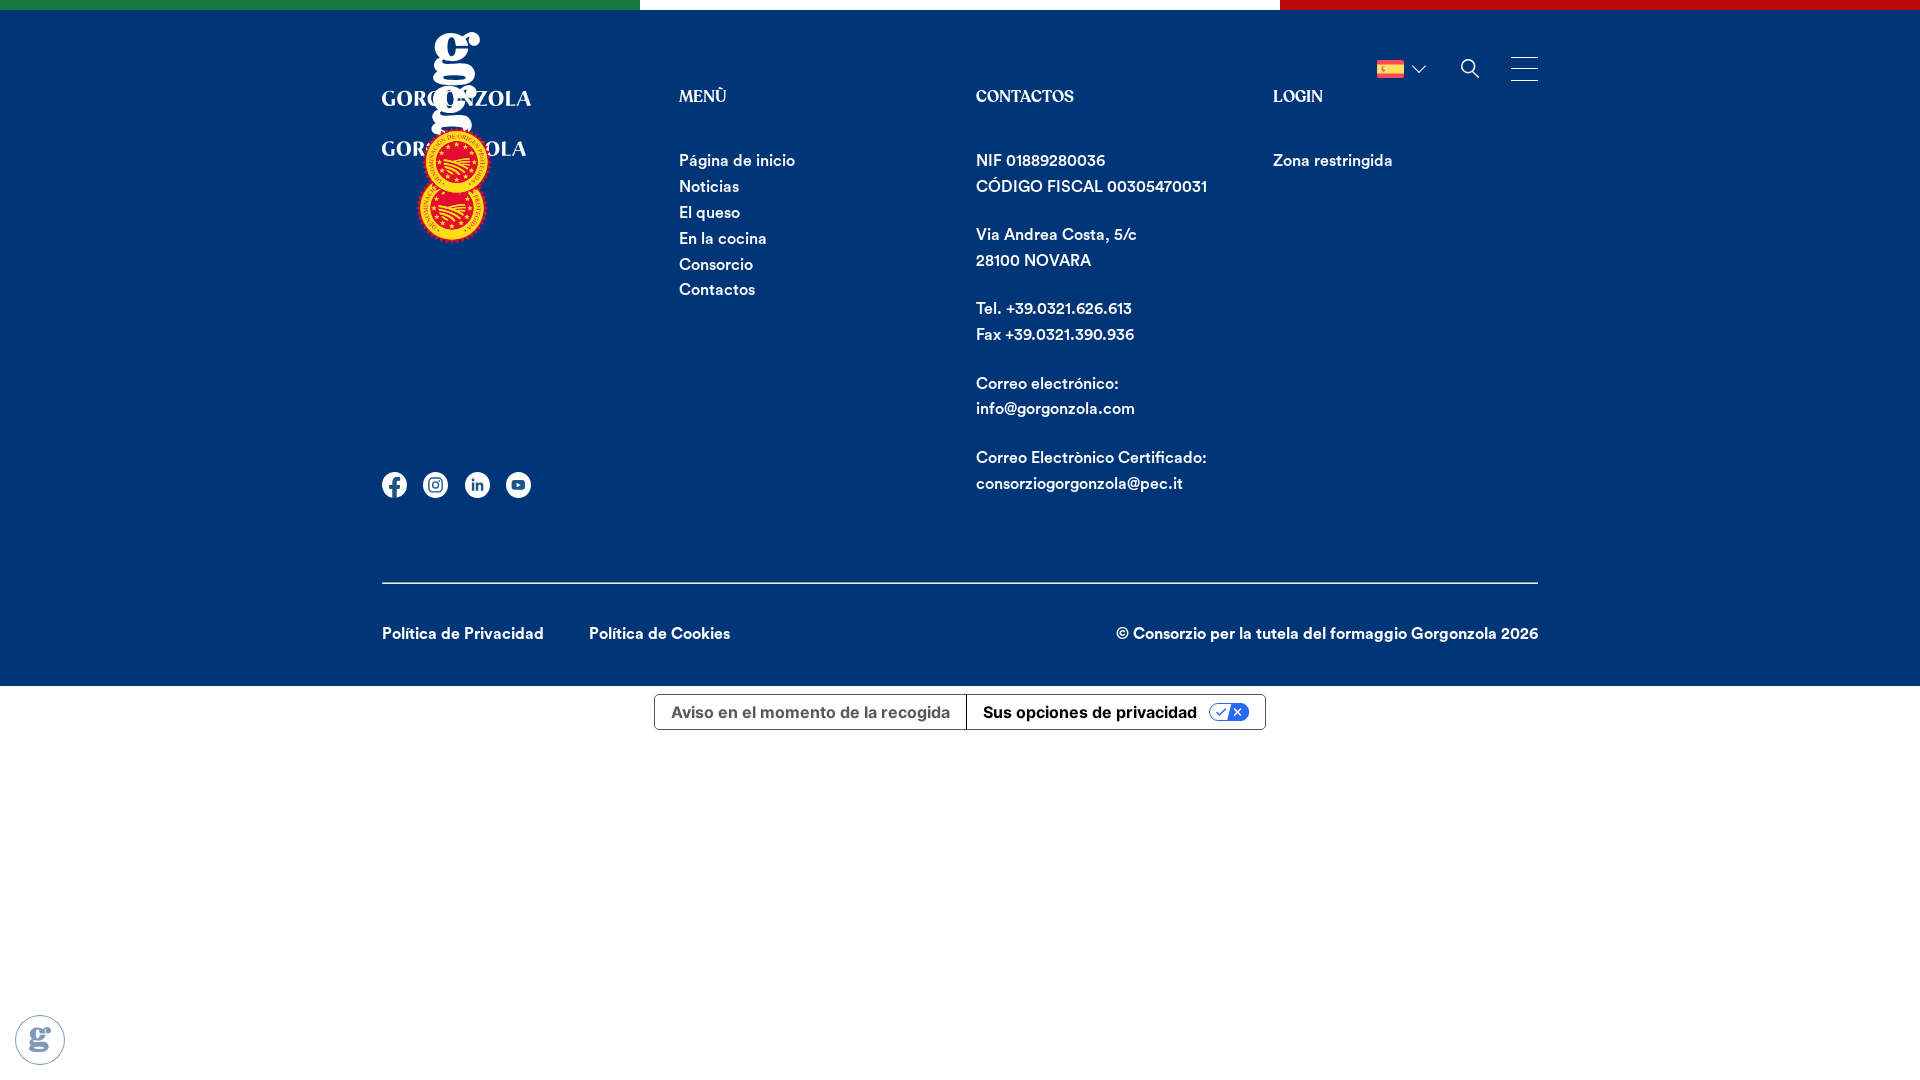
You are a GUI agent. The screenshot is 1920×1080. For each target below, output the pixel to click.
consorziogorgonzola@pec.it (1079, 484)
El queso (709, 213)
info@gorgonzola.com (1055, 409)
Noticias (709, 187)
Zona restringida (1333, 161)
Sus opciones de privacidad (1090, 712)
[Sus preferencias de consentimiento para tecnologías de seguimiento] (40, 1040)
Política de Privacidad (463, 634)
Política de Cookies (659, 634)
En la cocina (723, 239)
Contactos (717, 290)
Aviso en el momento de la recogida (810, 712)
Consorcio (716, 265)
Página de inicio (737, 161)
